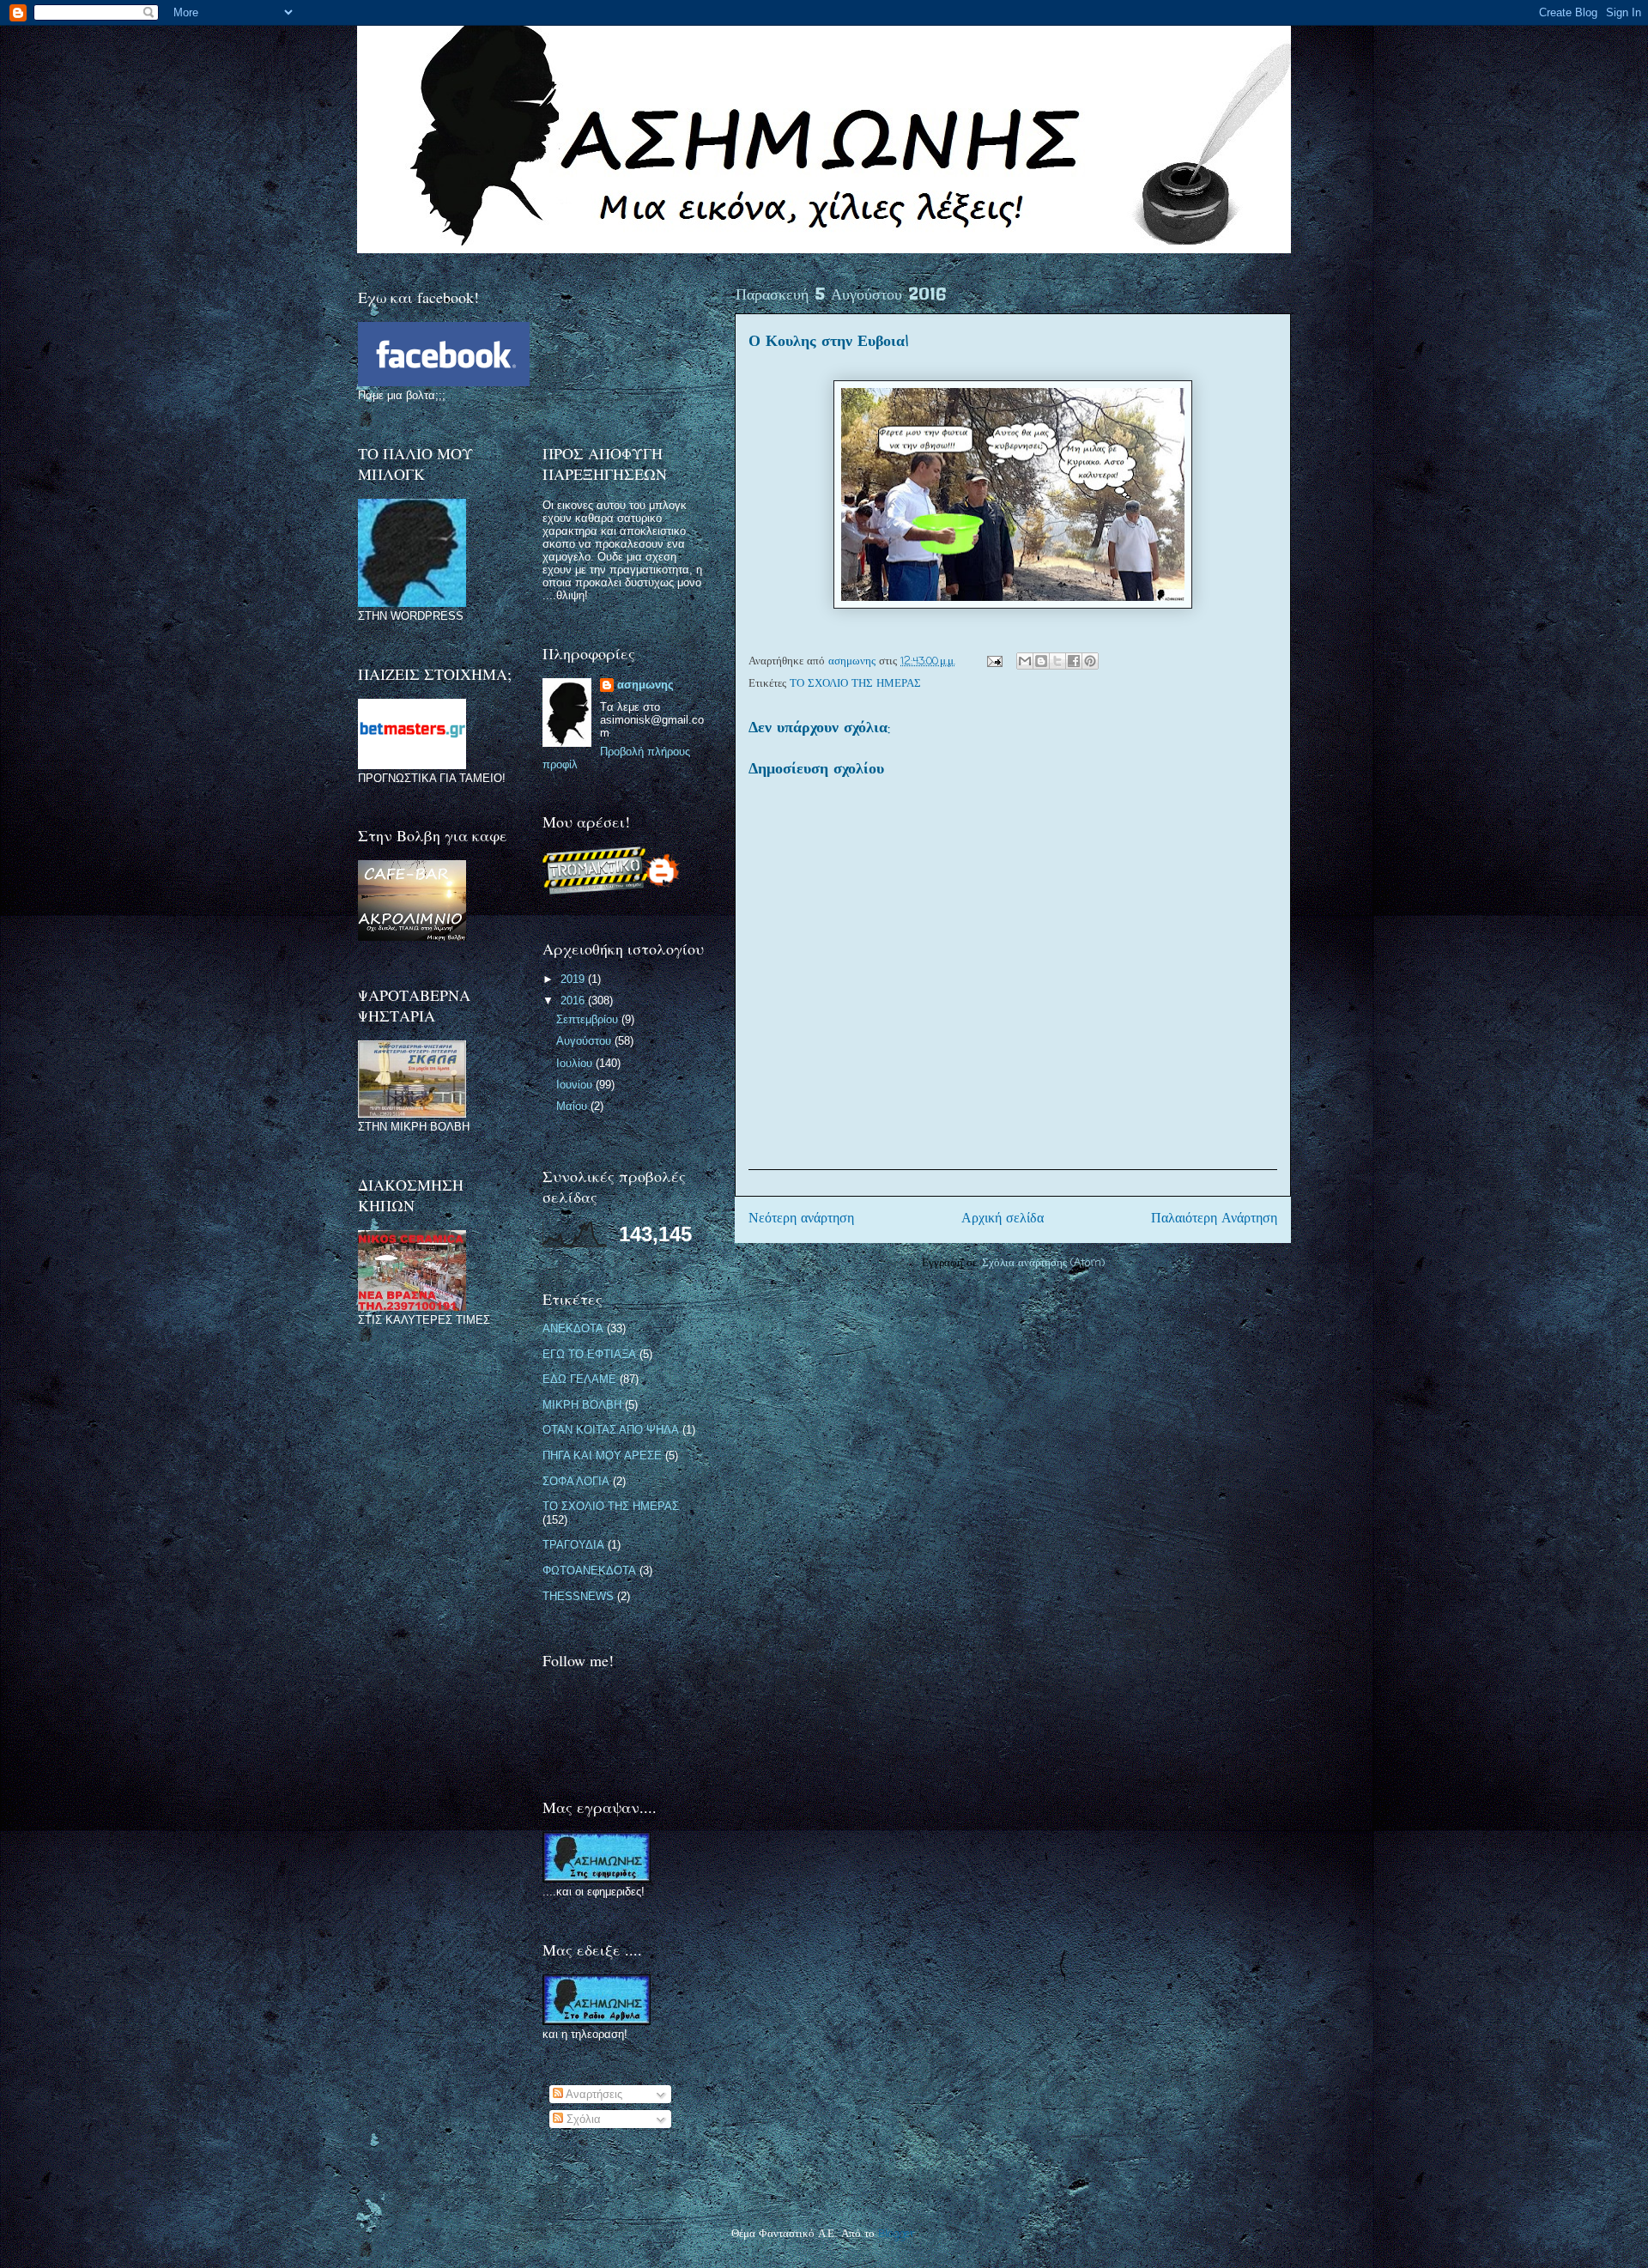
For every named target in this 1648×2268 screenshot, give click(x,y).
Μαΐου (573, 1106)
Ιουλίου (576, 1063)
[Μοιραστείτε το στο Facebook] (1074, 661)
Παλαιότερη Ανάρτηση (1214, 1219)
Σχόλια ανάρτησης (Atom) (1043, 1263)
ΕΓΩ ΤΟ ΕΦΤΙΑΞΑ (589, 1354)
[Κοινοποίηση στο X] (1057, 661)
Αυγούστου (585, 1041)
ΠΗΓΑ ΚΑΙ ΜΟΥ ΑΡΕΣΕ (602, 1455)
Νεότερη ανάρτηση (801, 1219)
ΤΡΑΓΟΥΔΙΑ (573, 1545)
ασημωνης (645, 685)
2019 (574, 979)
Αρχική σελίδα (1003, 1219)
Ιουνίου (576, 1085)
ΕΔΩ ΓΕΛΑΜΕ (579, 1379)
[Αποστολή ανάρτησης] (994, 661)
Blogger (897, 2234)
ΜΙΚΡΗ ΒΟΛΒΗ (582, 1405)
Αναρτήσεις (593, 2094)
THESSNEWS (578, 1596)
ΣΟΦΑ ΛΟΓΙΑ (576, 1481)
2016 (574, 1001)
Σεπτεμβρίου (589, 1019)
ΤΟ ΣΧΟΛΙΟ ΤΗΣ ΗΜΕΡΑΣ (855, 684)
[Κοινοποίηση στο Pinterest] (1090, 661)
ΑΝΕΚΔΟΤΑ (573, 1328)
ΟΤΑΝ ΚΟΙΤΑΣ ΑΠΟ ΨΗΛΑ (611, 1430)
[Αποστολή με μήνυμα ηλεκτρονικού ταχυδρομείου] (1025, 661)
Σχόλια (582, 2119)
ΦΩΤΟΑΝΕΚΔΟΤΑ (589, 1571)
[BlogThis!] (1041, 661)
